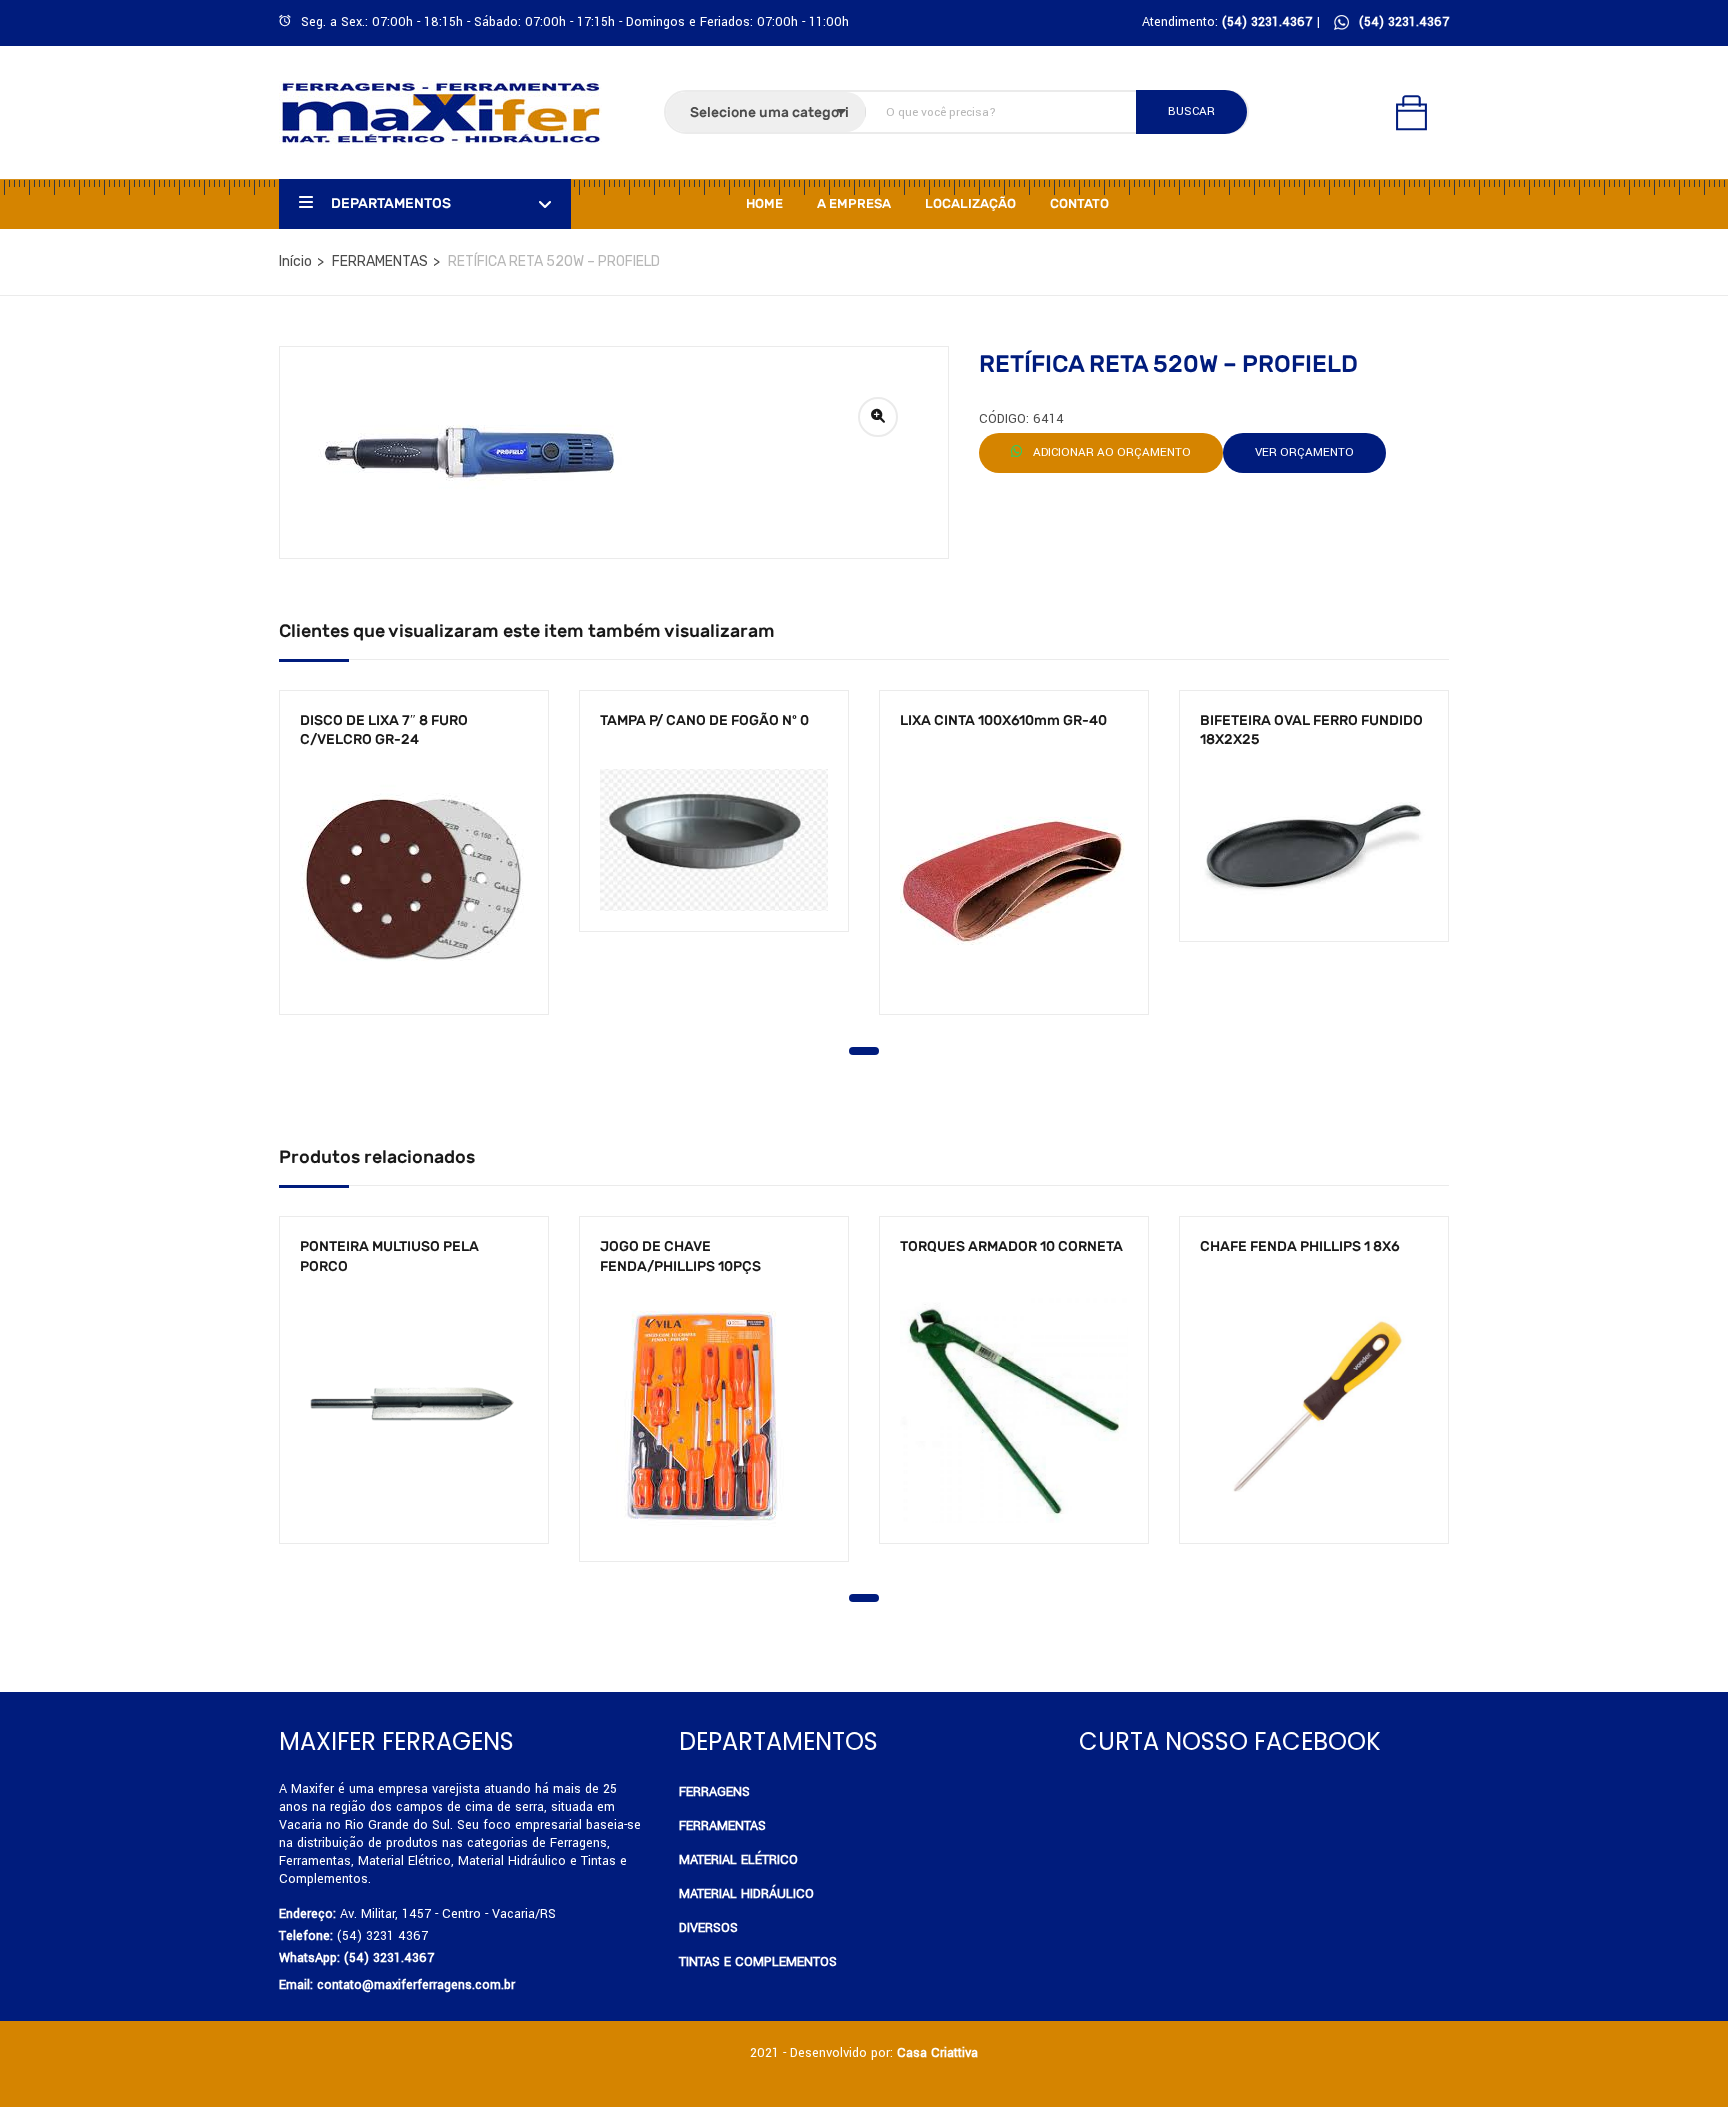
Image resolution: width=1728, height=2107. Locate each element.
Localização (970, 203)
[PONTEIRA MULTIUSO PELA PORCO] (414, 1409)
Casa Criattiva (937, 2053)
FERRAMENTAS (380, 261)
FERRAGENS (714, 1792)
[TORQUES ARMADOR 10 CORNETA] (1014, 1409)
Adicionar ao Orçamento (1110, 452)
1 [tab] (864, 1051)
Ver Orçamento (1304, 452)
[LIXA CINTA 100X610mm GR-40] (1014, 881)
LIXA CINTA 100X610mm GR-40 (1003, 720)
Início (295, 261)
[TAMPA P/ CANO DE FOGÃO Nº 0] (714, 840)
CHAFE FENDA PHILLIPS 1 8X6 (1300, 1246)
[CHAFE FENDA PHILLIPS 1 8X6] (1314, 1409)
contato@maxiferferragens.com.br (416, 1985)
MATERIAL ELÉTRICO (738, 1860)
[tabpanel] (414, 867)
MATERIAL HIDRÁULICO (746, 1894)
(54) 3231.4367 (1404, 22)
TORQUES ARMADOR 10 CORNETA (1011, 1246)
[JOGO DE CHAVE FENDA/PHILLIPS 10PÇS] (714, 1418)
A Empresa (854, 203)
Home (764, 203)
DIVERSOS (708, 1928)
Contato (1079, 203)
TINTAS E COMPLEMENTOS (758, 1962)
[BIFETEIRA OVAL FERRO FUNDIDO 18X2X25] (1314, 845)
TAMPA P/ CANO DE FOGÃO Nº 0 (704, 720)
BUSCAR (1191, 111)
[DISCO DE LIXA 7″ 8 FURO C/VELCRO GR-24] (414, 881)
